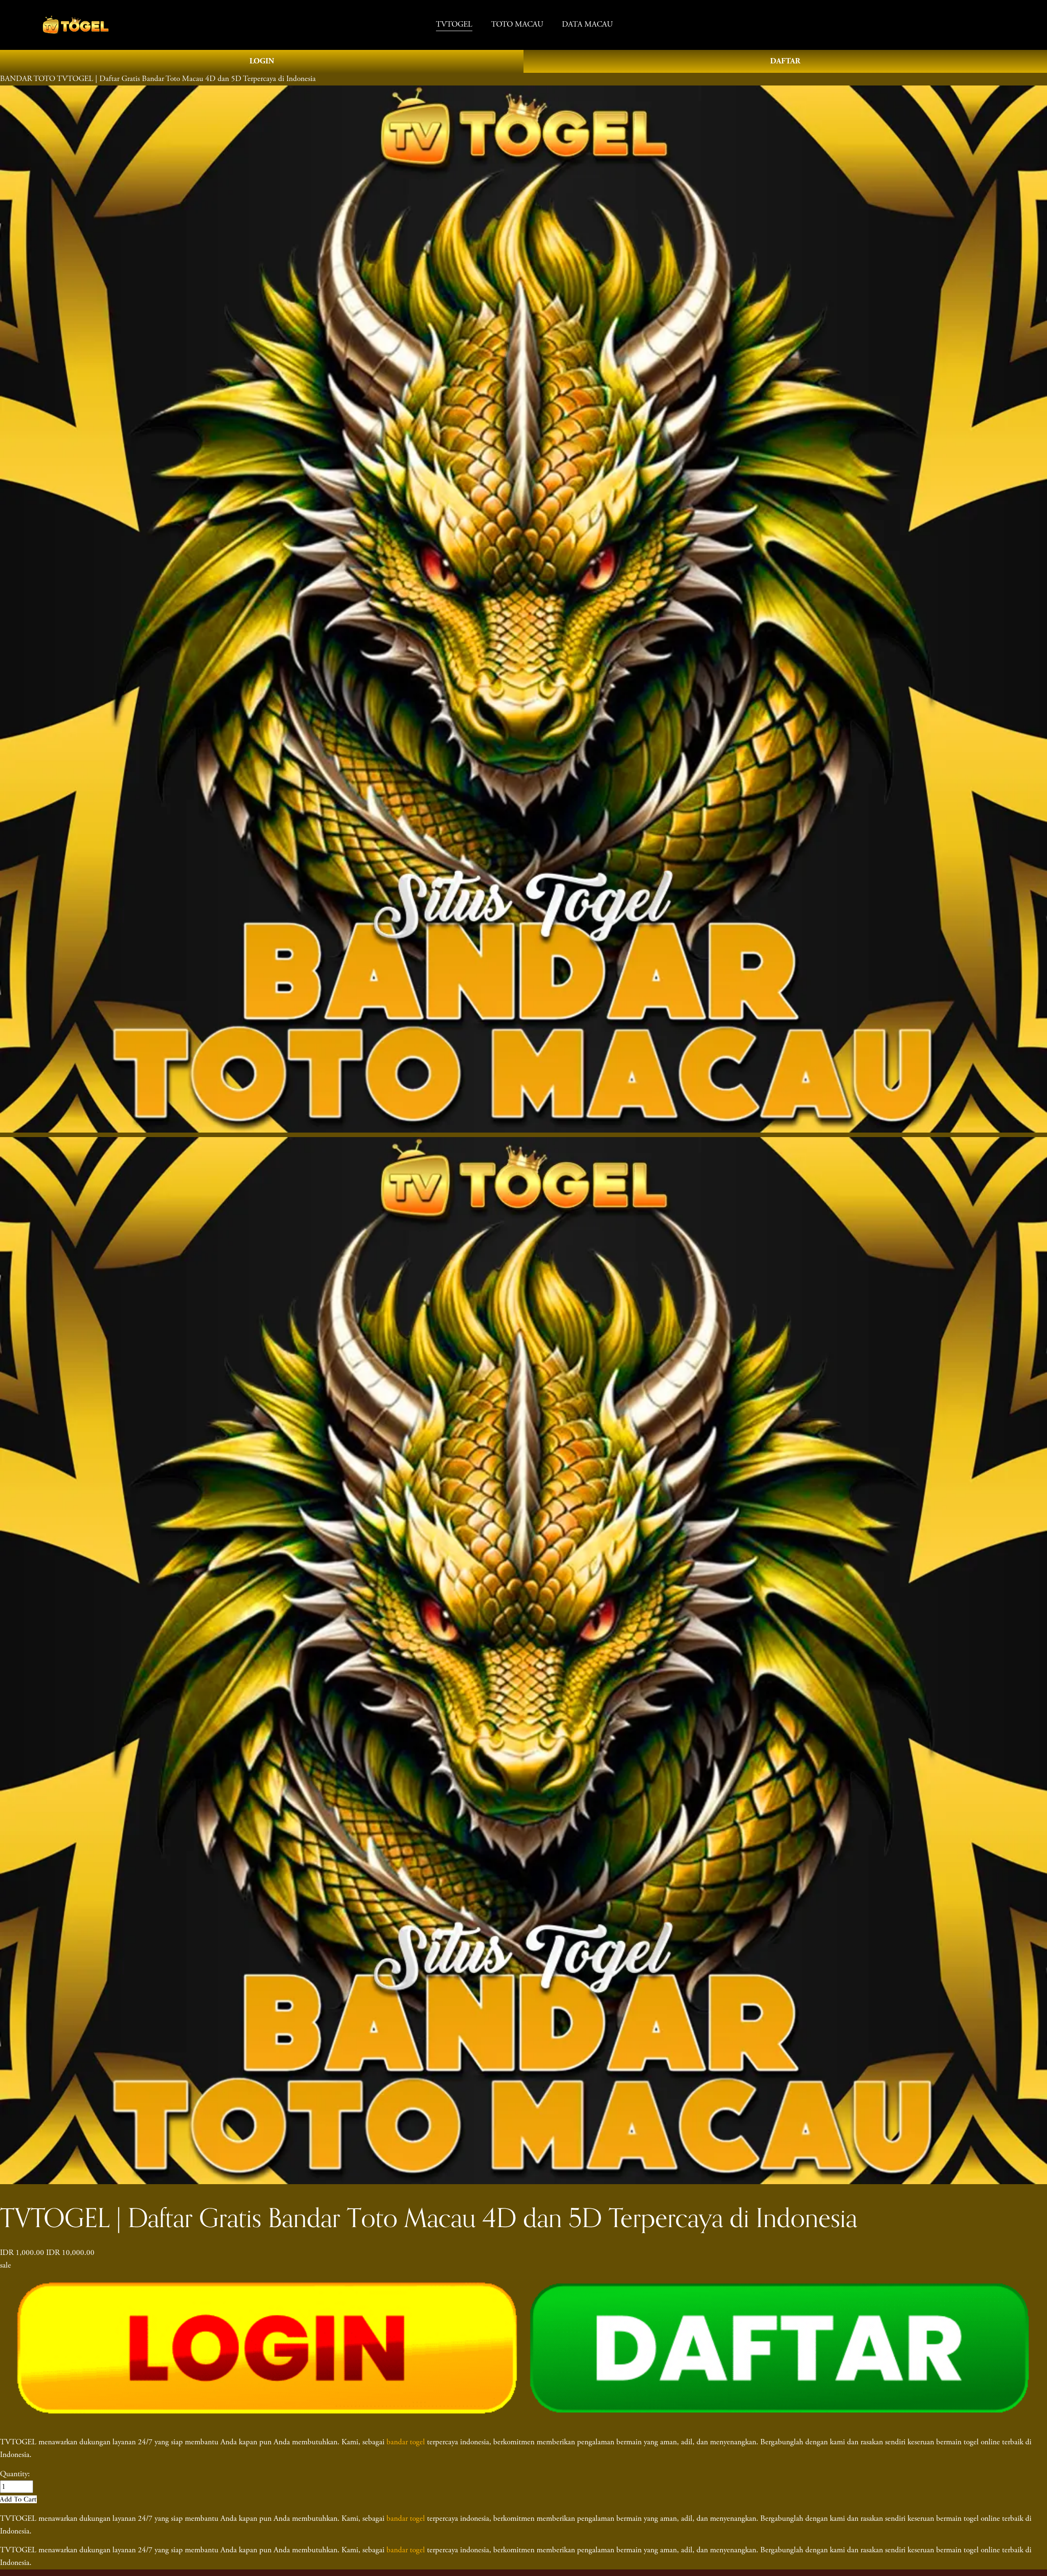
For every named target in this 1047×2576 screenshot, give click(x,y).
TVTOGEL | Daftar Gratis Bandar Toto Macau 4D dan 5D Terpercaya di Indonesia (186, 79)
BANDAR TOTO (28, 79)
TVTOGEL (454, 24)
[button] (18, 2499)
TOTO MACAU (517, 24)
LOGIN (262, 61)
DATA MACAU (587, 24)
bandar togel (406, 2442)
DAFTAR (785, 61)
